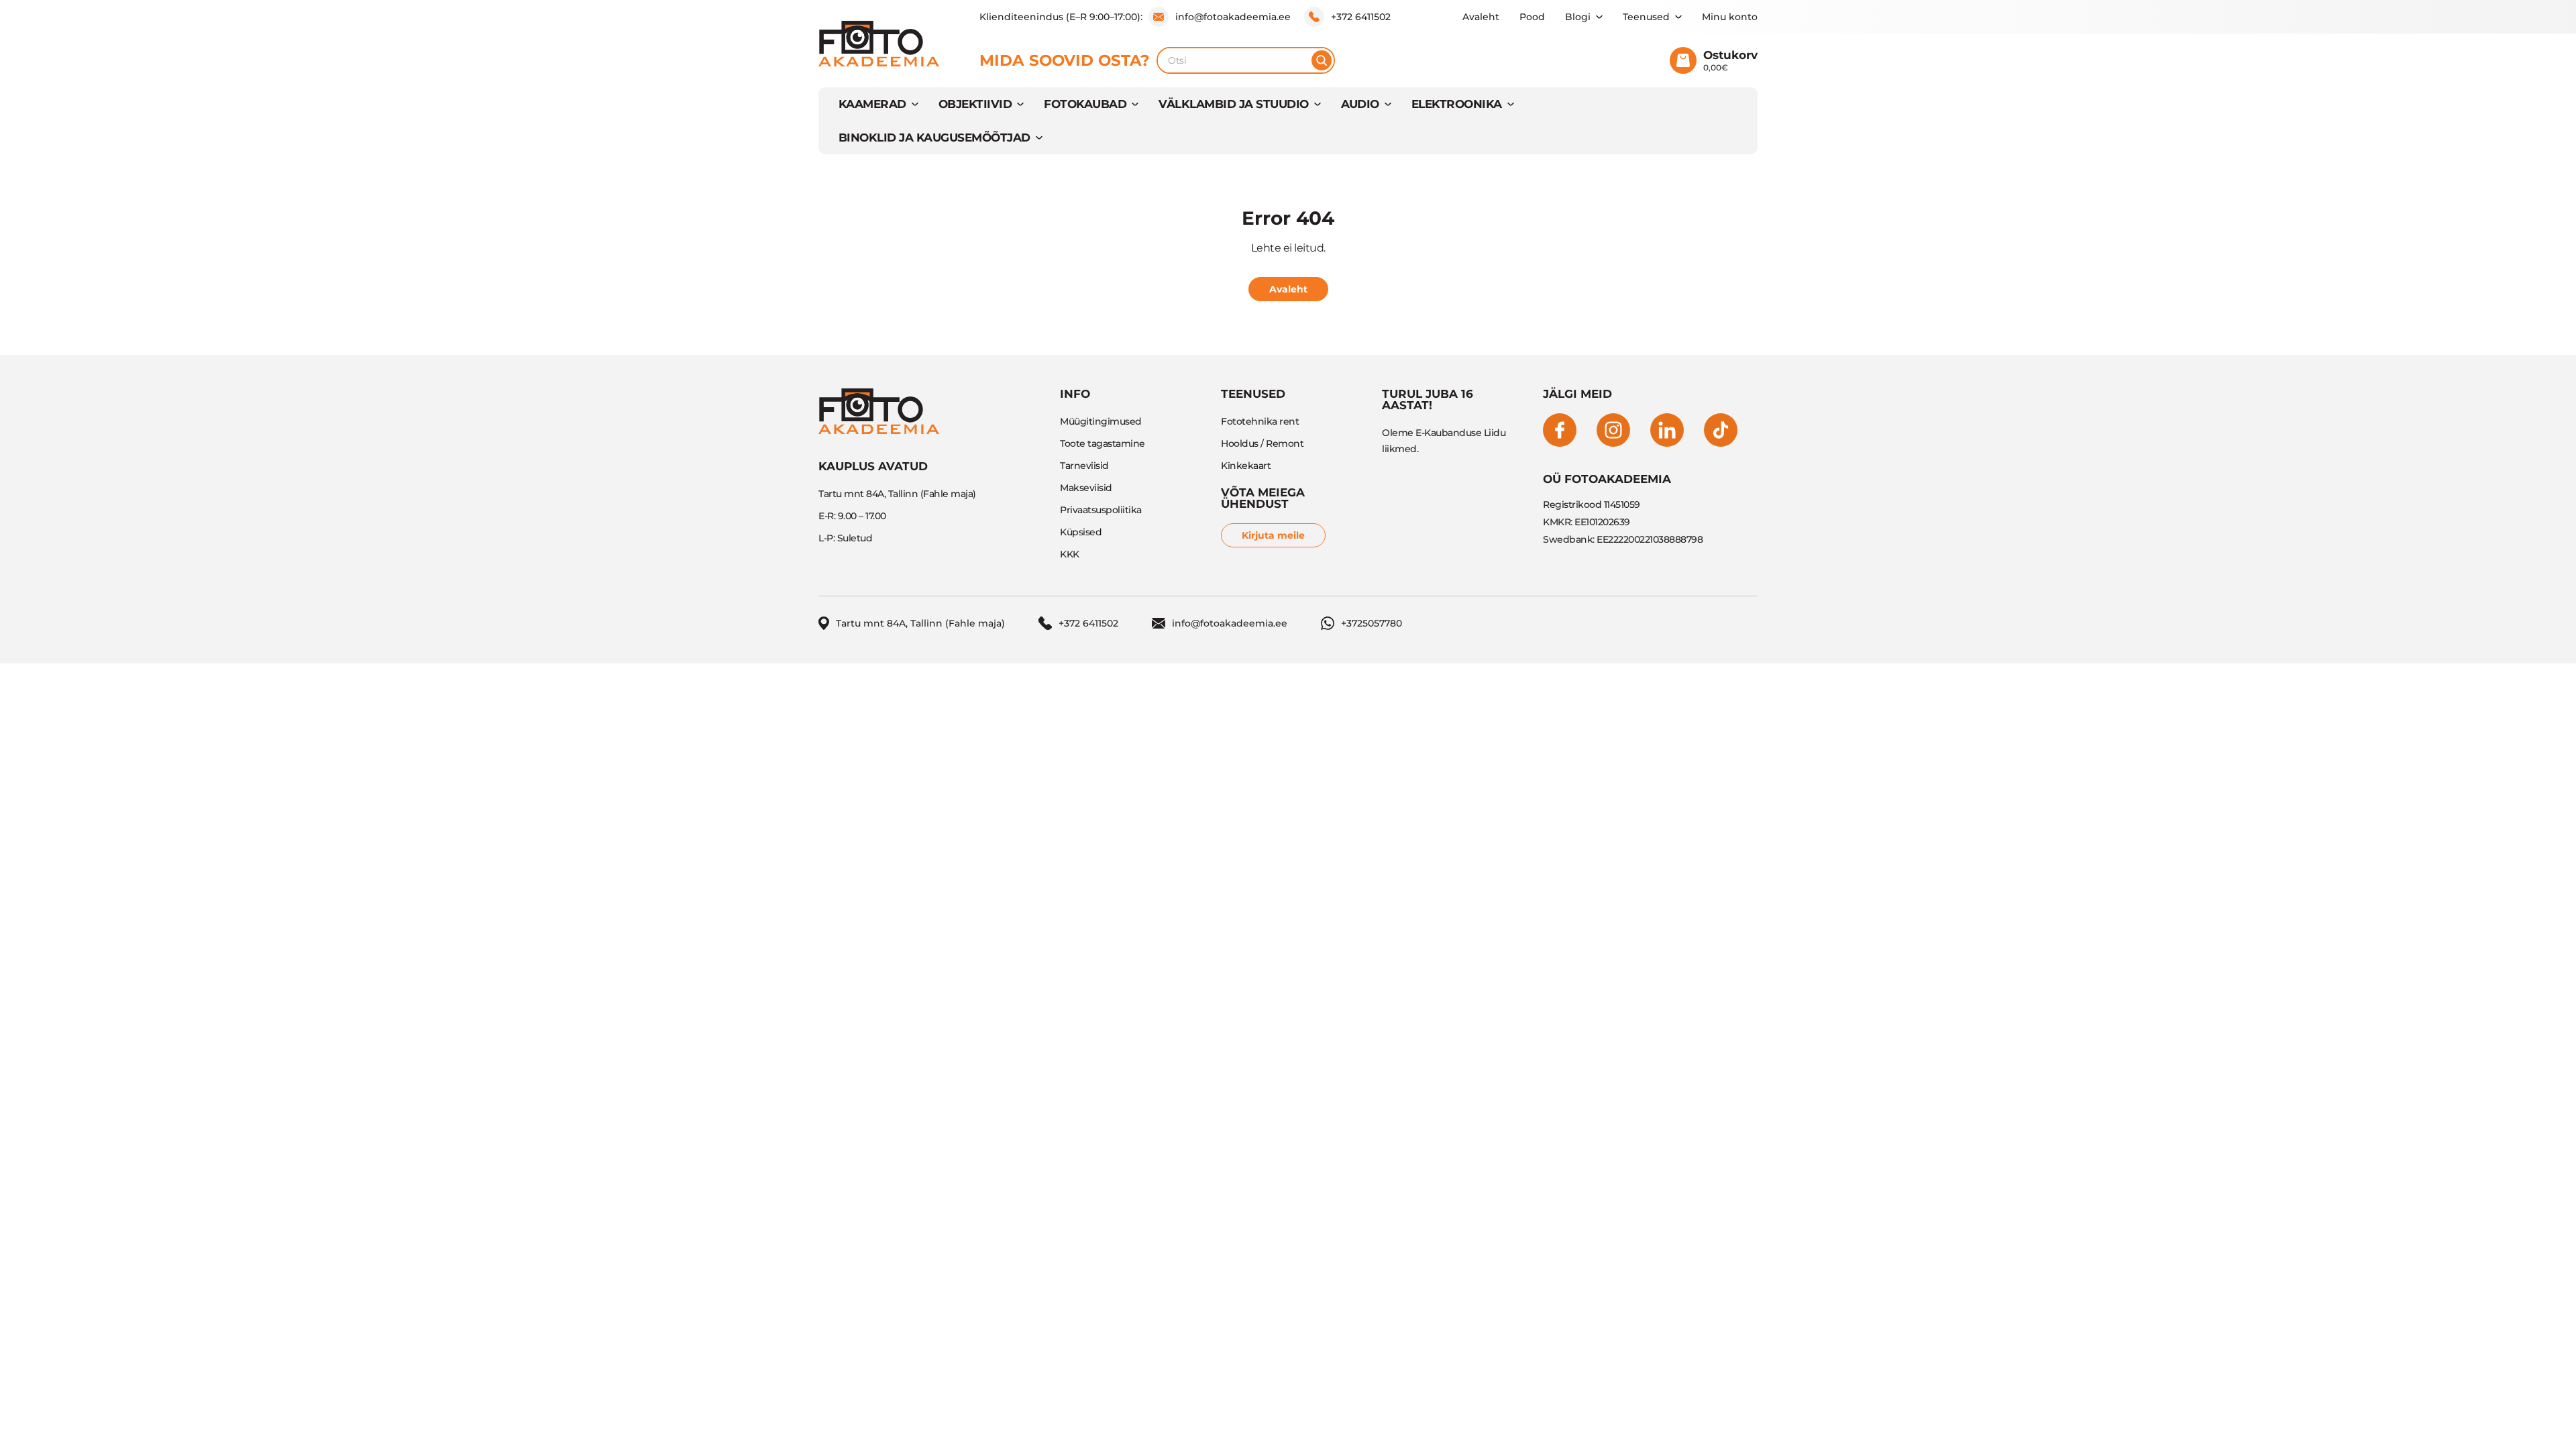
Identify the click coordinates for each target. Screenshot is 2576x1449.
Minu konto (1730, 17)
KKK (1070, 554)
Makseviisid (1086, 488)
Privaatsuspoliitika (1101, 510)
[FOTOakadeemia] (879, 44)
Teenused (1646, 17)
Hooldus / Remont (1262, 443)
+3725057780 (1372, 623)
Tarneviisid (1084, 466)
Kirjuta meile (1273, 535)
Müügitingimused (1101, 421)
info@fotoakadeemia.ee (1233, 17)
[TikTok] (1721, 430)
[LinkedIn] (1667, 430)
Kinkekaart (1246, 466)
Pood (1532, 17)
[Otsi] (1322, 60)
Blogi (1578, 17)
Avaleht (1481, 17)
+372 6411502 (1361, 17)
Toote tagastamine (1103, 443)
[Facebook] (1560, 430)
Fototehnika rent (1260, 421)
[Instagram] (1613, 430)
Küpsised (1081, 532)
